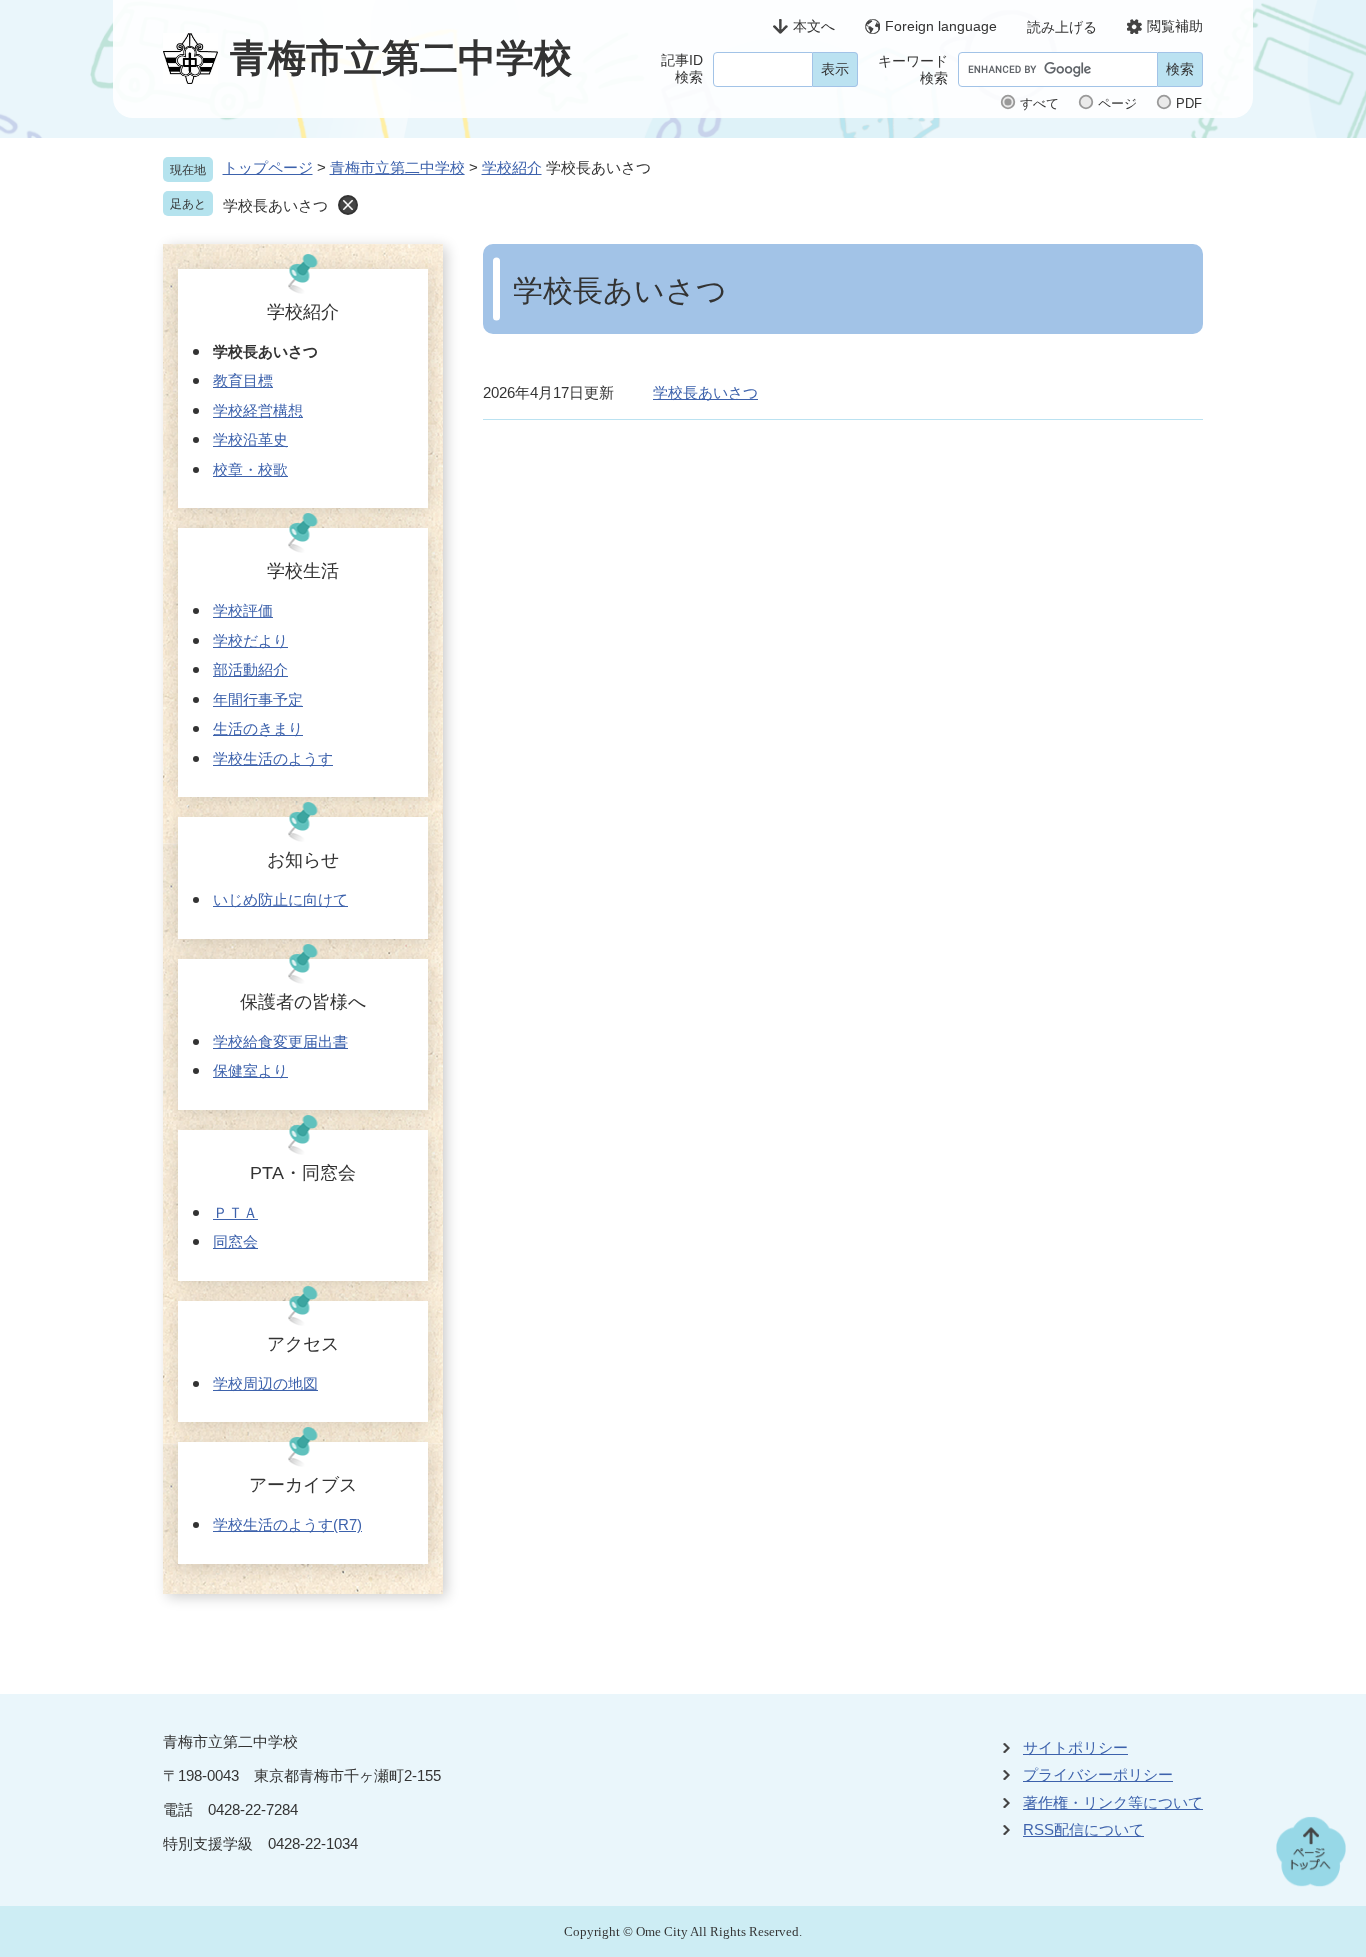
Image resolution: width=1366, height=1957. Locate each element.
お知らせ (303, 860)
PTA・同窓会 (303, 1173)
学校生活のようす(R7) (287, 1524)
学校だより (250, 640)
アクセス (303, 1344)
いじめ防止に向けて (280, 899)
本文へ (814, 26)
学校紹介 (512, 167)
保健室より (250, 1070)
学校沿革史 (250, 439)
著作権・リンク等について (1113, 1802)
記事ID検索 (682, 68)
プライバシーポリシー (1098, 1774)
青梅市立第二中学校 (397, 167)
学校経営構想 (258, 410)
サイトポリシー (1075, 1747)
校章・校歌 (250, 469)
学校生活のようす (273, 758)
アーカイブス (303, 1485)
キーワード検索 (913, 69)
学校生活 (303, 571)
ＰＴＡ (235, 1212)
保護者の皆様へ (303, 1002)
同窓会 (235, 1241)
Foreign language (941, 26)
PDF (1189, 103)
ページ (1117, 103)
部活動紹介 (250, 669)
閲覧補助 (1175, 26)
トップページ (268, 167)
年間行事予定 (258, 699)
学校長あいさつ (705, 392)
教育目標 (243, 380)
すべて (1039, 103)
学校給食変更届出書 (280, 1041)
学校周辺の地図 (265, 1383)
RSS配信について (1083, 1829)
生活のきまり (258, 728)
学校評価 (243, 610)
